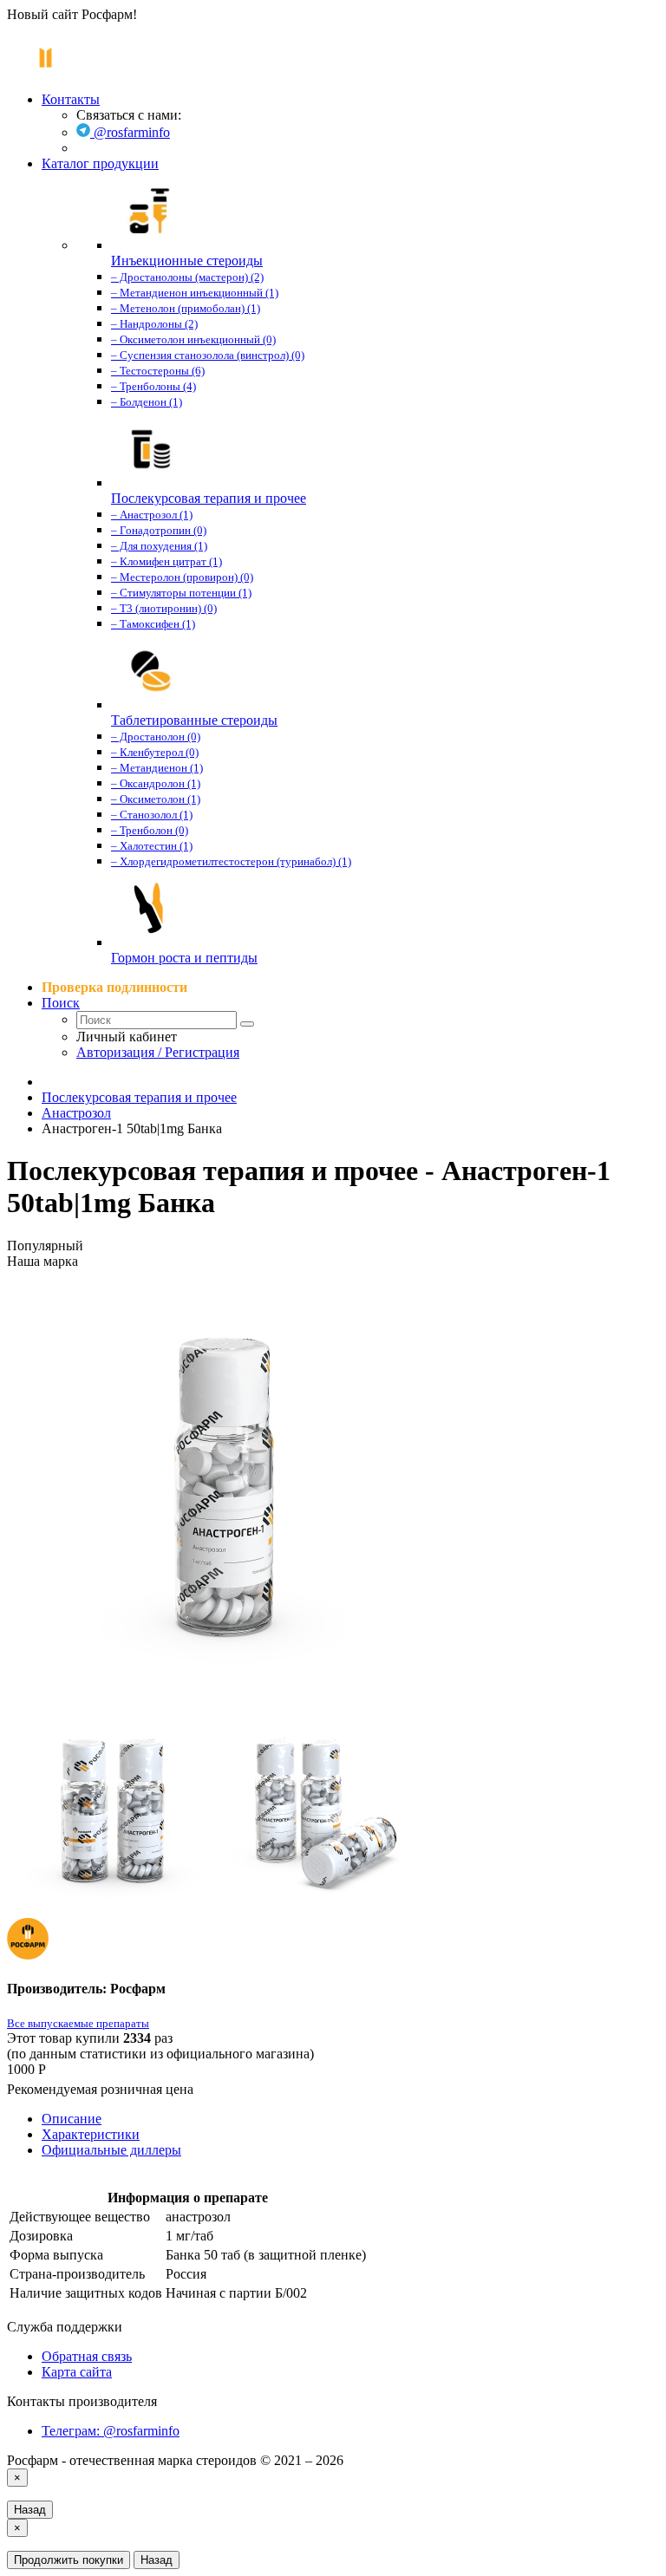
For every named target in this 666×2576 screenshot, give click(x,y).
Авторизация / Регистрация (158, 1052)
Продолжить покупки (69, 2560)
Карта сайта (77, 2372)
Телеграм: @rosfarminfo (111, 2431)
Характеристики (91, 2134)
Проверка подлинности (114, 987)
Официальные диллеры (111, 2150)
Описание (72, 2119)
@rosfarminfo (130, 132)
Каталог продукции (100, 163)
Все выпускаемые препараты (78, 2023)
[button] (61, 1003)
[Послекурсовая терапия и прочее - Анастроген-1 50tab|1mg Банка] (333, 1488)
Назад (30, 2510)
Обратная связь (87, 2356)
